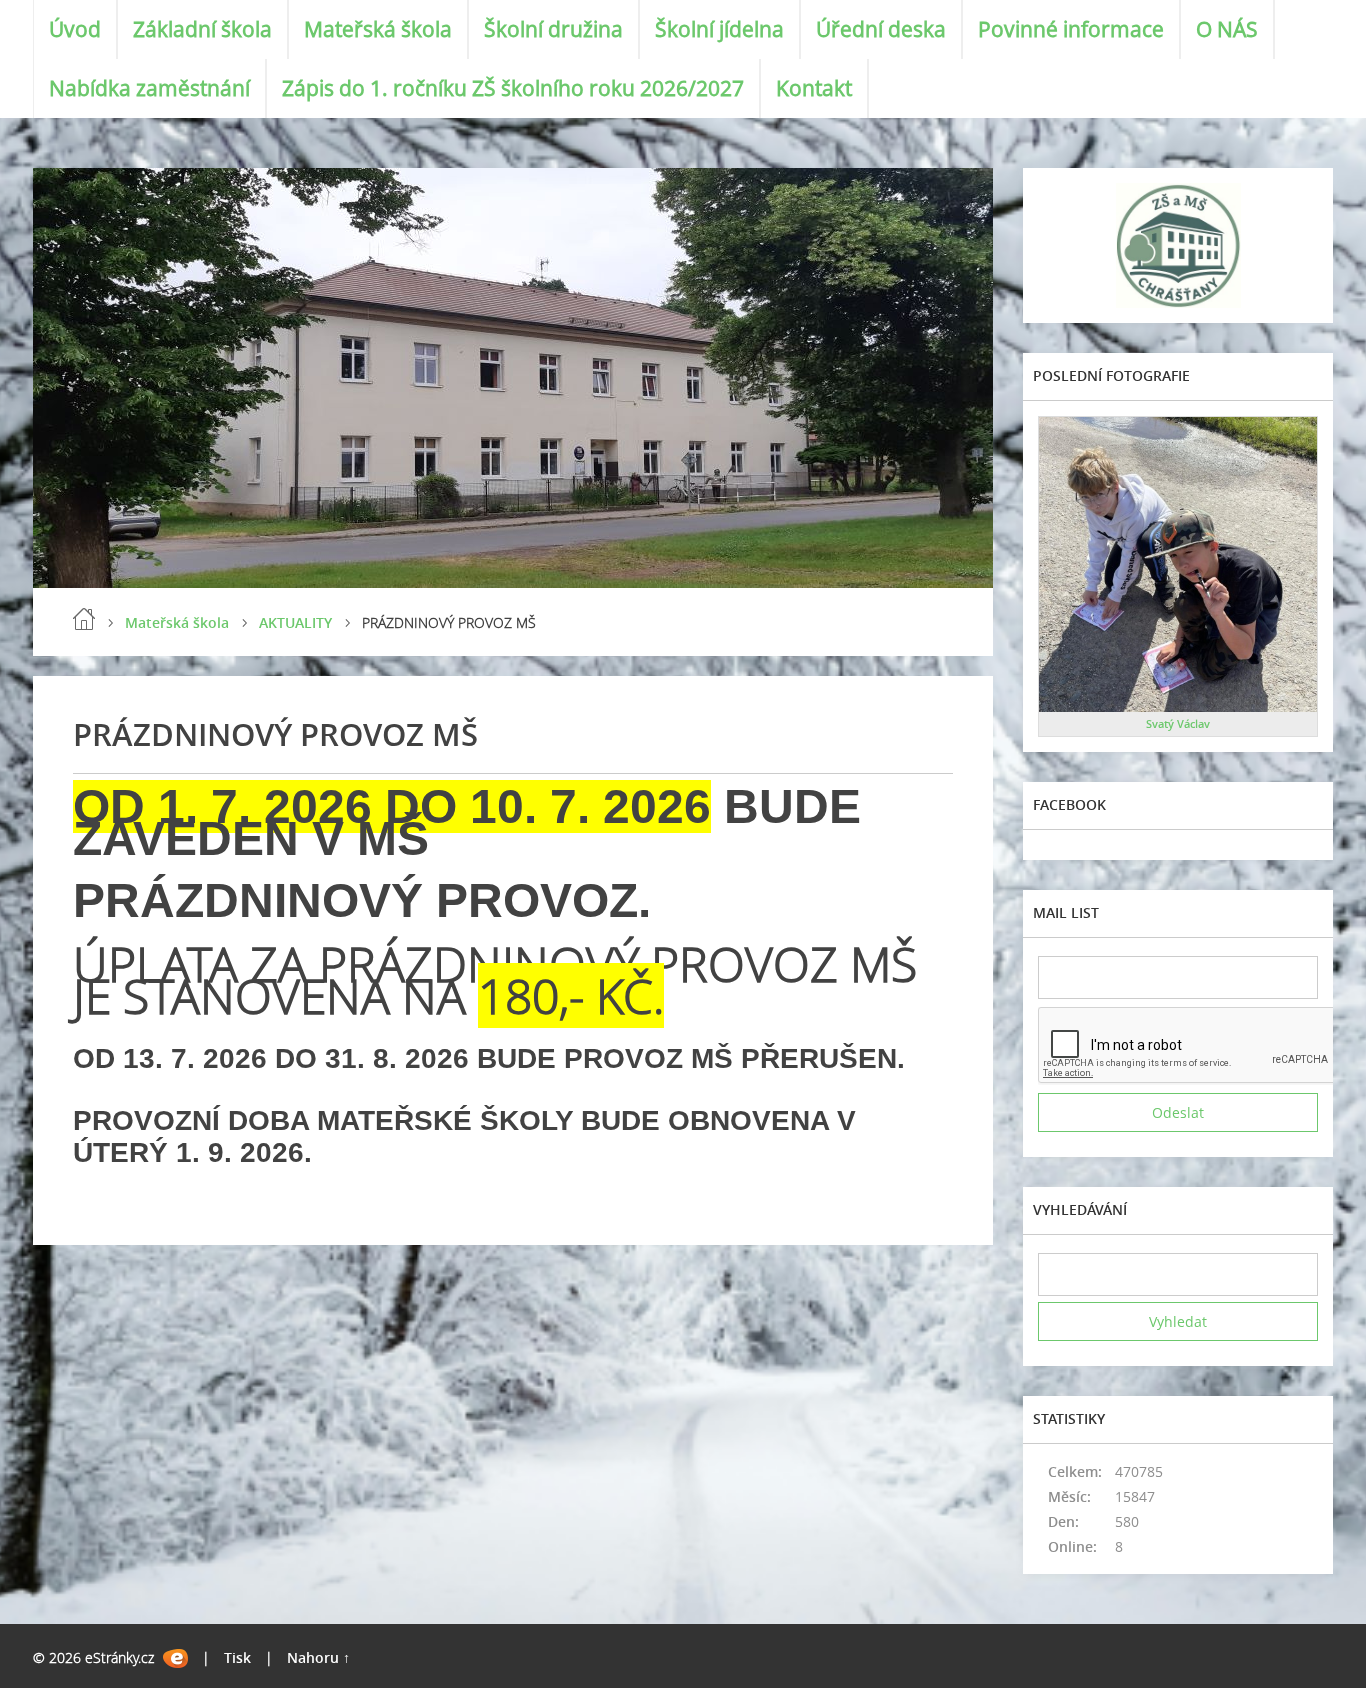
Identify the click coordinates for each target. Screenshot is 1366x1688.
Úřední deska (881, 29)
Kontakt (814, 88)
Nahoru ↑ (318, 1657)
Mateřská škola (378, 29)
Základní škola (202, 29)
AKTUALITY (295, 622)
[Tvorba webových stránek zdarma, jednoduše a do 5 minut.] (175, 1658)
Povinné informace (1071, 29)
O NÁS (1227, 29)
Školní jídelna (719, 29)
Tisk (237, 1657)
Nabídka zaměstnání (149, 88)
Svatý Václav (1178, 723)
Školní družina (553, 29)
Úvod (75, 29)
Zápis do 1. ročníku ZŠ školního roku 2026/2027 (513, 88)
